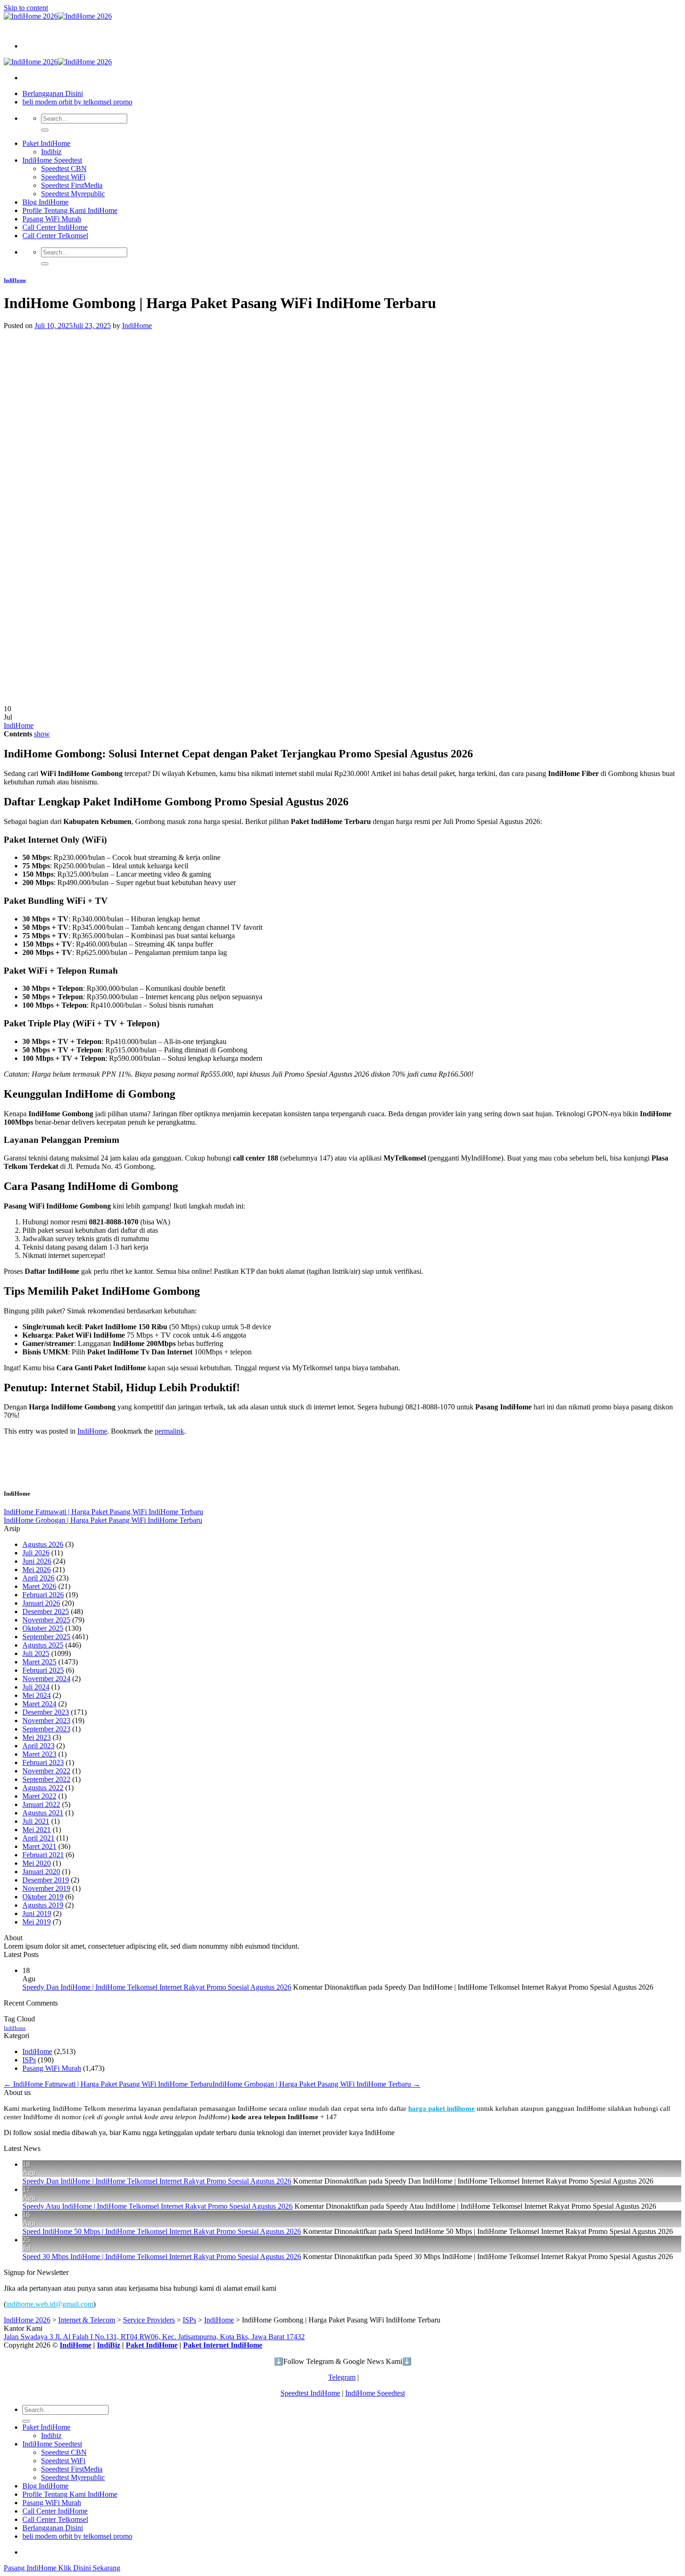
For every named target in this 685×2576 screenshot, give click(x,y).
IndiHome (15, 280)
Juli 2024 (36, 1687)
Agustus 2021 (43, 1813)
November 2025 (46, 1620)
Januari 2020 (41, 1872)
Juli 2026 (36, 1553)
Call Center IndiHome (55, 227)
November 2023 (46, 1721)
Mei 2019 (37, 1922)
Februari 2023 (43, 1762)
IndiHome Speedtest (52, 160)
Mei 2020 (37, 1863)
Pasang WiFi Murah (52, 219)
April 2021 (38, 1838)
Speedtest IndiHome (310, 2393)
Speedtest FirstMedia (72, 185)
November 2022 (46, 1771)
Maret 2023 (39, 1754)
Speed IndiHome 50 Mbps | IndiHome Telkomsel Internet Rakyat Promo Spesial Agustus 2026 (162, 2231)
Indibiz (51, 152)
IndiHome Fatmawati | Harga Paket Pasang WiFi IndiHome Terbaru (103, 1512)
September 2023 (46, 1729)
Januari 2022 (41, 1804)
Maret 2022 (39, 1796)
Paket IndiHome (46, 143)
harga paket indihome (442, 2108)
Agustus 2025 (43, 1645)
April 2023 (38, 1746)
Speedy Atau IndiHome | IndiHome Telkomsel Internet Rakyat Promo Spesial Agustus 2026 (158, 2206)
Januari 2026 (41, 1603)
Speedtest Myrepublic (73, 194)
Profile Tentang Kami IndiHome (70, 210)
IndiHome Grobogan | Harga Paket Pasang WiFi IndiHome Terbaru (103, 1520)
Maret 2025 (39, 1662)
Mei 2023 (37, 1737)
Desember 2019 (46, 1880)
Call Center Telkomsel (55, 236)
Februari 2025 (43, 1670)
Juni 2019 (37, 1913)
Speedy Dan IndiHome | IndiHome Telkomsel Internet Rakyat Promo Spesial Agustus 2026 (157, 1987)
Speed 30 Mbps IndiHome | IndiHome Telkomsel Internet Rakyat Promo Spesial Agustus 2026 (162, 2257)
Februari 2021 (43, 1855)
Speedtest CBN (64, 168)
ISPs (29, 2060)
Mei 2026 (37, 1570)
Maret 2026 (39, 1586)
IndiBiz (109, 2345)
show (42, 734)
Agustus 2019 (43, 1905)
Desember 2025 (46, 1611)
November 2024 (46, 1679)
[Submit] (45, 130)
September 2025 (46, 1637)
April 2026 (38, 1578)
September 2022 (46, 1779)
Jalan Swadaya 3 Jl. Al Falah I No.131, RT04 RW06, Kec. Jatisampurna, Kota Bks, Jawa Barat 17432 (154, 2337)
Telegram (342, 2377)
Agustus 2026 (43, 1544)
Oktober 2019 (43, 1897)
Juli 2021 (36, 1821)
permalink (169, 1431)
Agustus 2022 (43, 1788)
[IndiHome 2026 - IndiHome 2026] (58, 16)
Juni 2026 (37, 1561)
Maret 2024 (39, 1704)
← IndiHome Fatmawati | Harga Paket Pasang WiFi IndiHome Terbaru (108, 2084)
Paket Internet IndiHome (223, 2345)
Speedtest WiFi (63, 177)
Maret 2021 (39, 1846)
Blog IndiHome (45, 202)
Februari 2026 (43, 1595)
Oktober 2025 (43, 1628)
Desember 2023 (46, 1712)
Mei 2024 (37, 1695)
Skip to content (26, 8)
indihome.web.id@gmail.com (50, 2304)
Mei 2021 (37, 1830)
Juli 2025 (36, 1653)
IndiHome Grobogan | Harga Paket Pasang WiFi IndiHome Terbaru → (316, 2084)
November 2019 (46, 1888)
